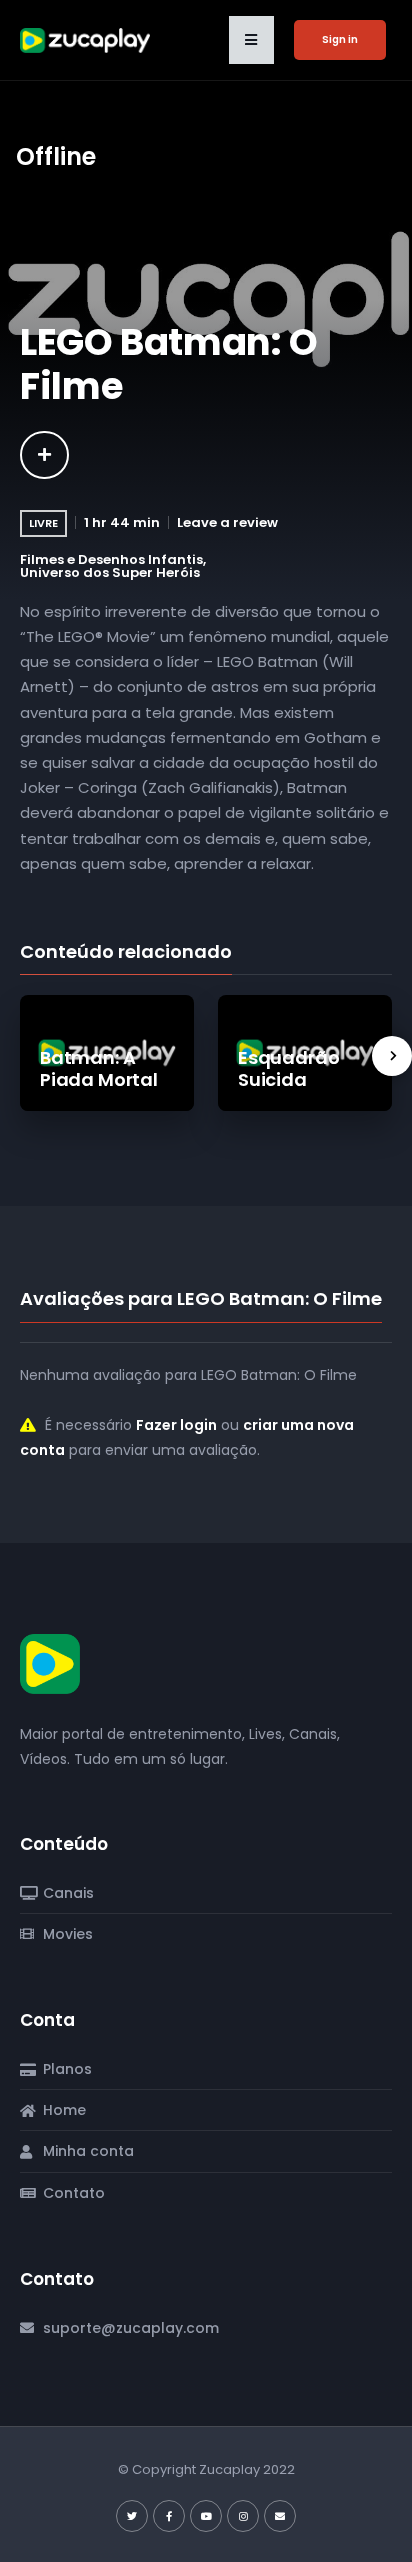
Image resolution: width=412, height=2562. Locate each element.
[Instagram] (243, 2516)
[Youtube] (206, 2516)
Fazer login (176, 1425)
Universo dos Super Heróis (110, 572)
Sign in (340, 39)
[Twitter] (132, 2516)
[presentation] (392, 1056)
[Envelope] (280, 2516)
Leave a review (227, 522)
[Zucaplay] (50, 1663)
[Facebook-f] (169, 2516)
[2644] (44, 455)
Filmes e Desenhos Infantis (111, 559)
